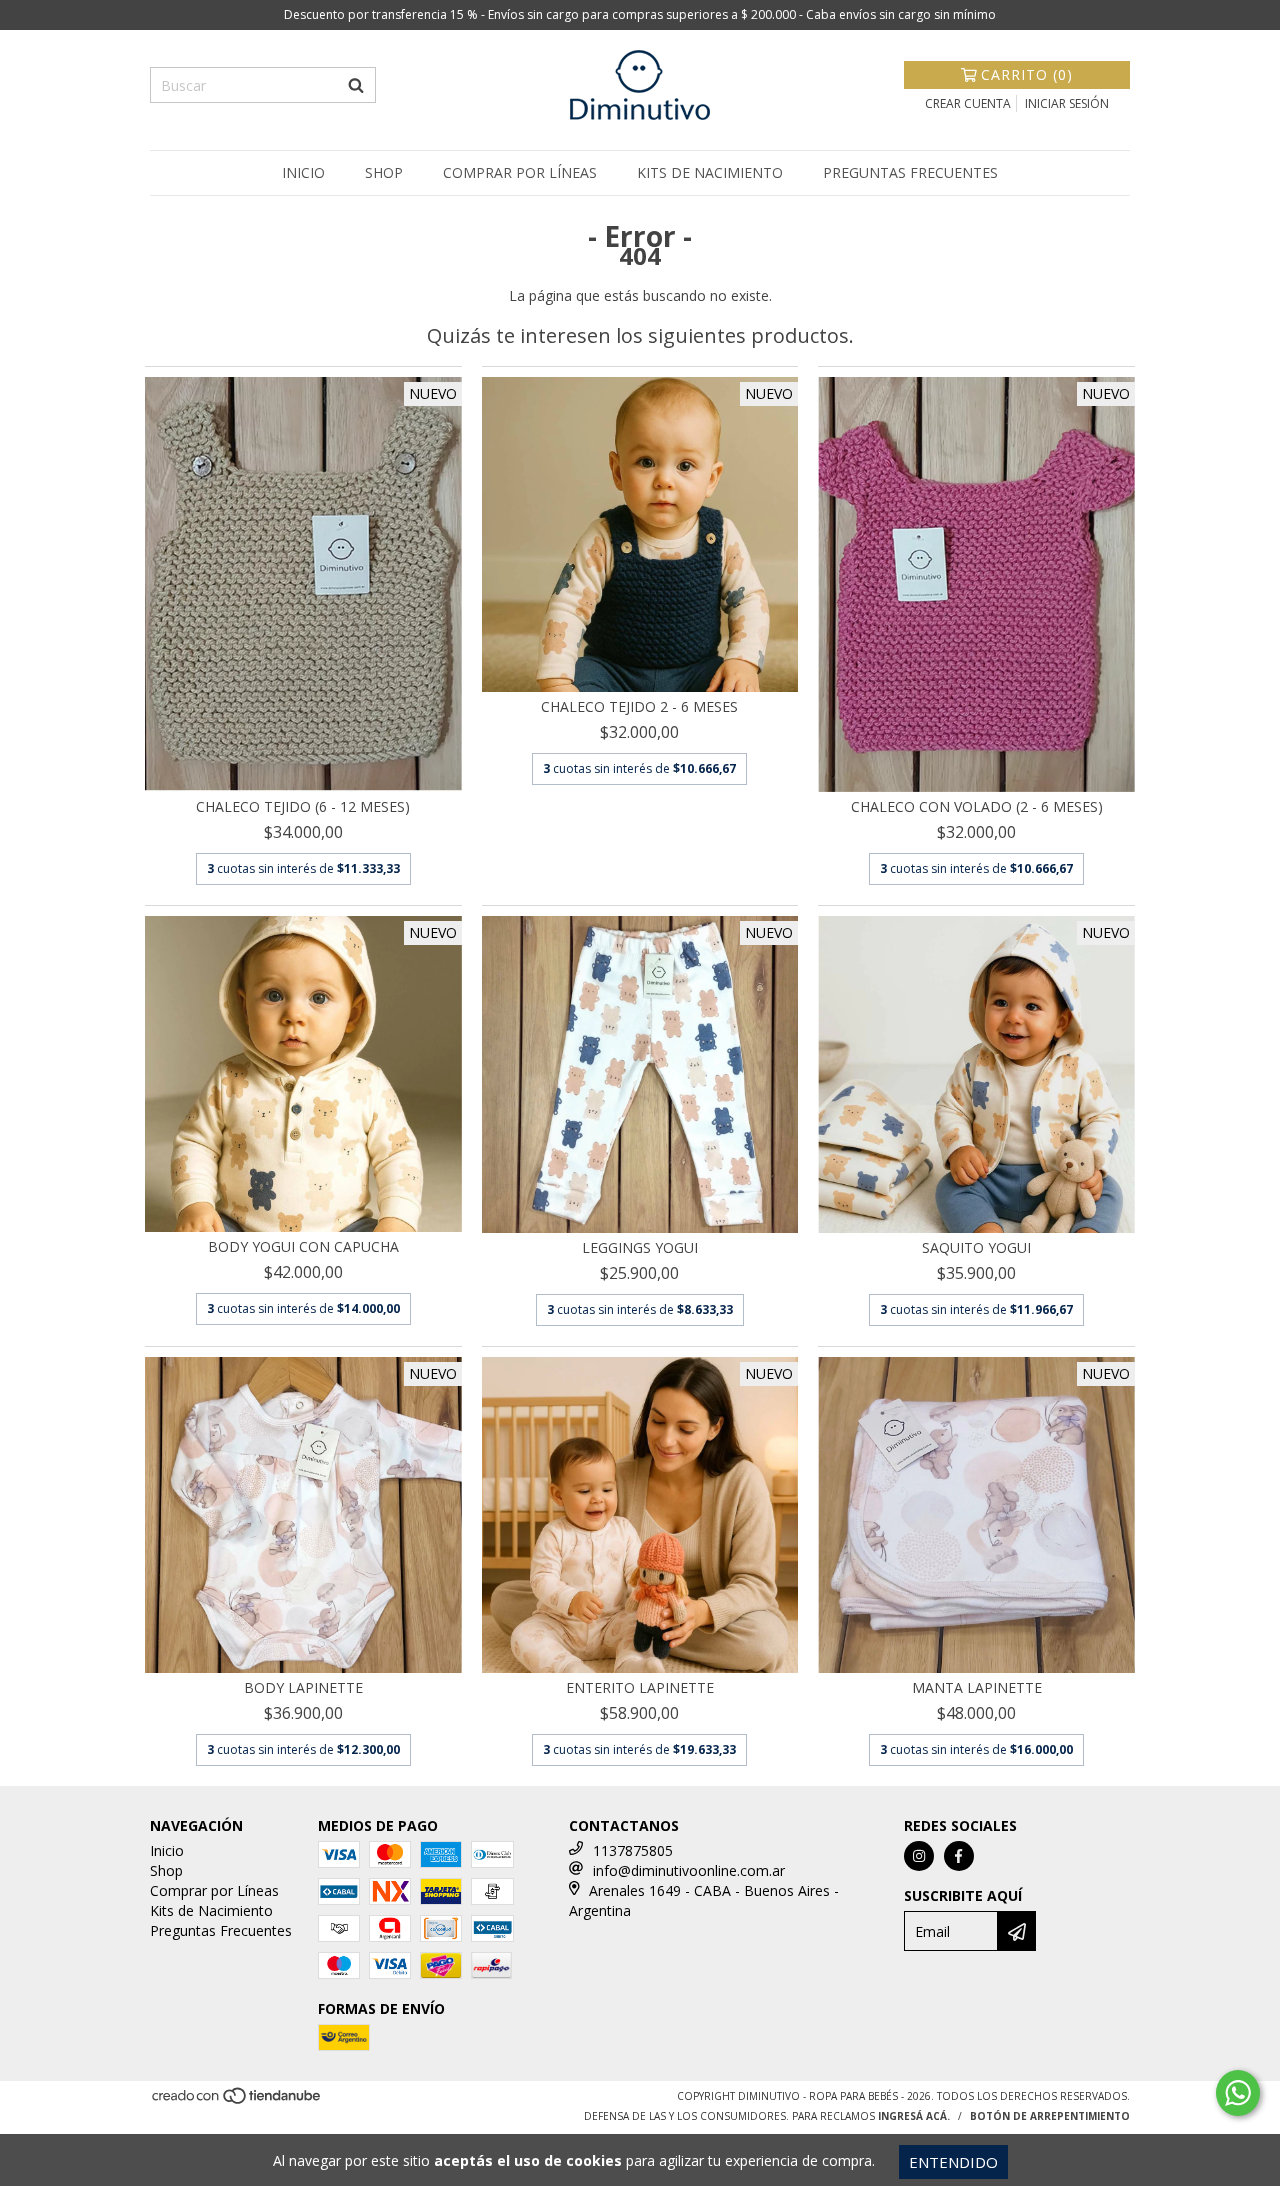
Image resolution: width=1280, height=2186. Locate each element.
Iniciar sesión (1067, 103)
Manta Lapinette (977, 1687)
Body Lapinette (303, 1687)
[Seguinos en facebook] (959, 1856)
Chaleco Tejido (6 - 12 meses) (303, 806)
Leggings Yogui (640, 1247)
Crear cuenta (968, 103)
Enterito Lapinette (640, 1687)
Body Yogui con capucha (303, 1246)
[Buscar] (356, 85)
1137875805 (633, 1850)
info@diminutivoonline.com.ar (689, 1870)
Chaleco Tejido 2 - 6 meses (639, 706)
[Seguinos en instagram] (919, 1856)
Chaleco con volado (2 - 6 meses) (977, 806)
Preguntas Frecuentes (910, 172)
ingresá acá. (914, 2116)
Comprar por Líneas (520, 172)
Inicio (303, 172)
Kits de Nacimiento (710, 172)
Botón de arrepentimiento (1050, 2116)
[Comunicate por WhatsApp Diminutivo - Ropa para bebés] (1238, 2093)
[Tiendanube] (237, 2102)
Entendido (953, 2162)
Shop (384, 172)
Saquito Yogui (976, 1247)
